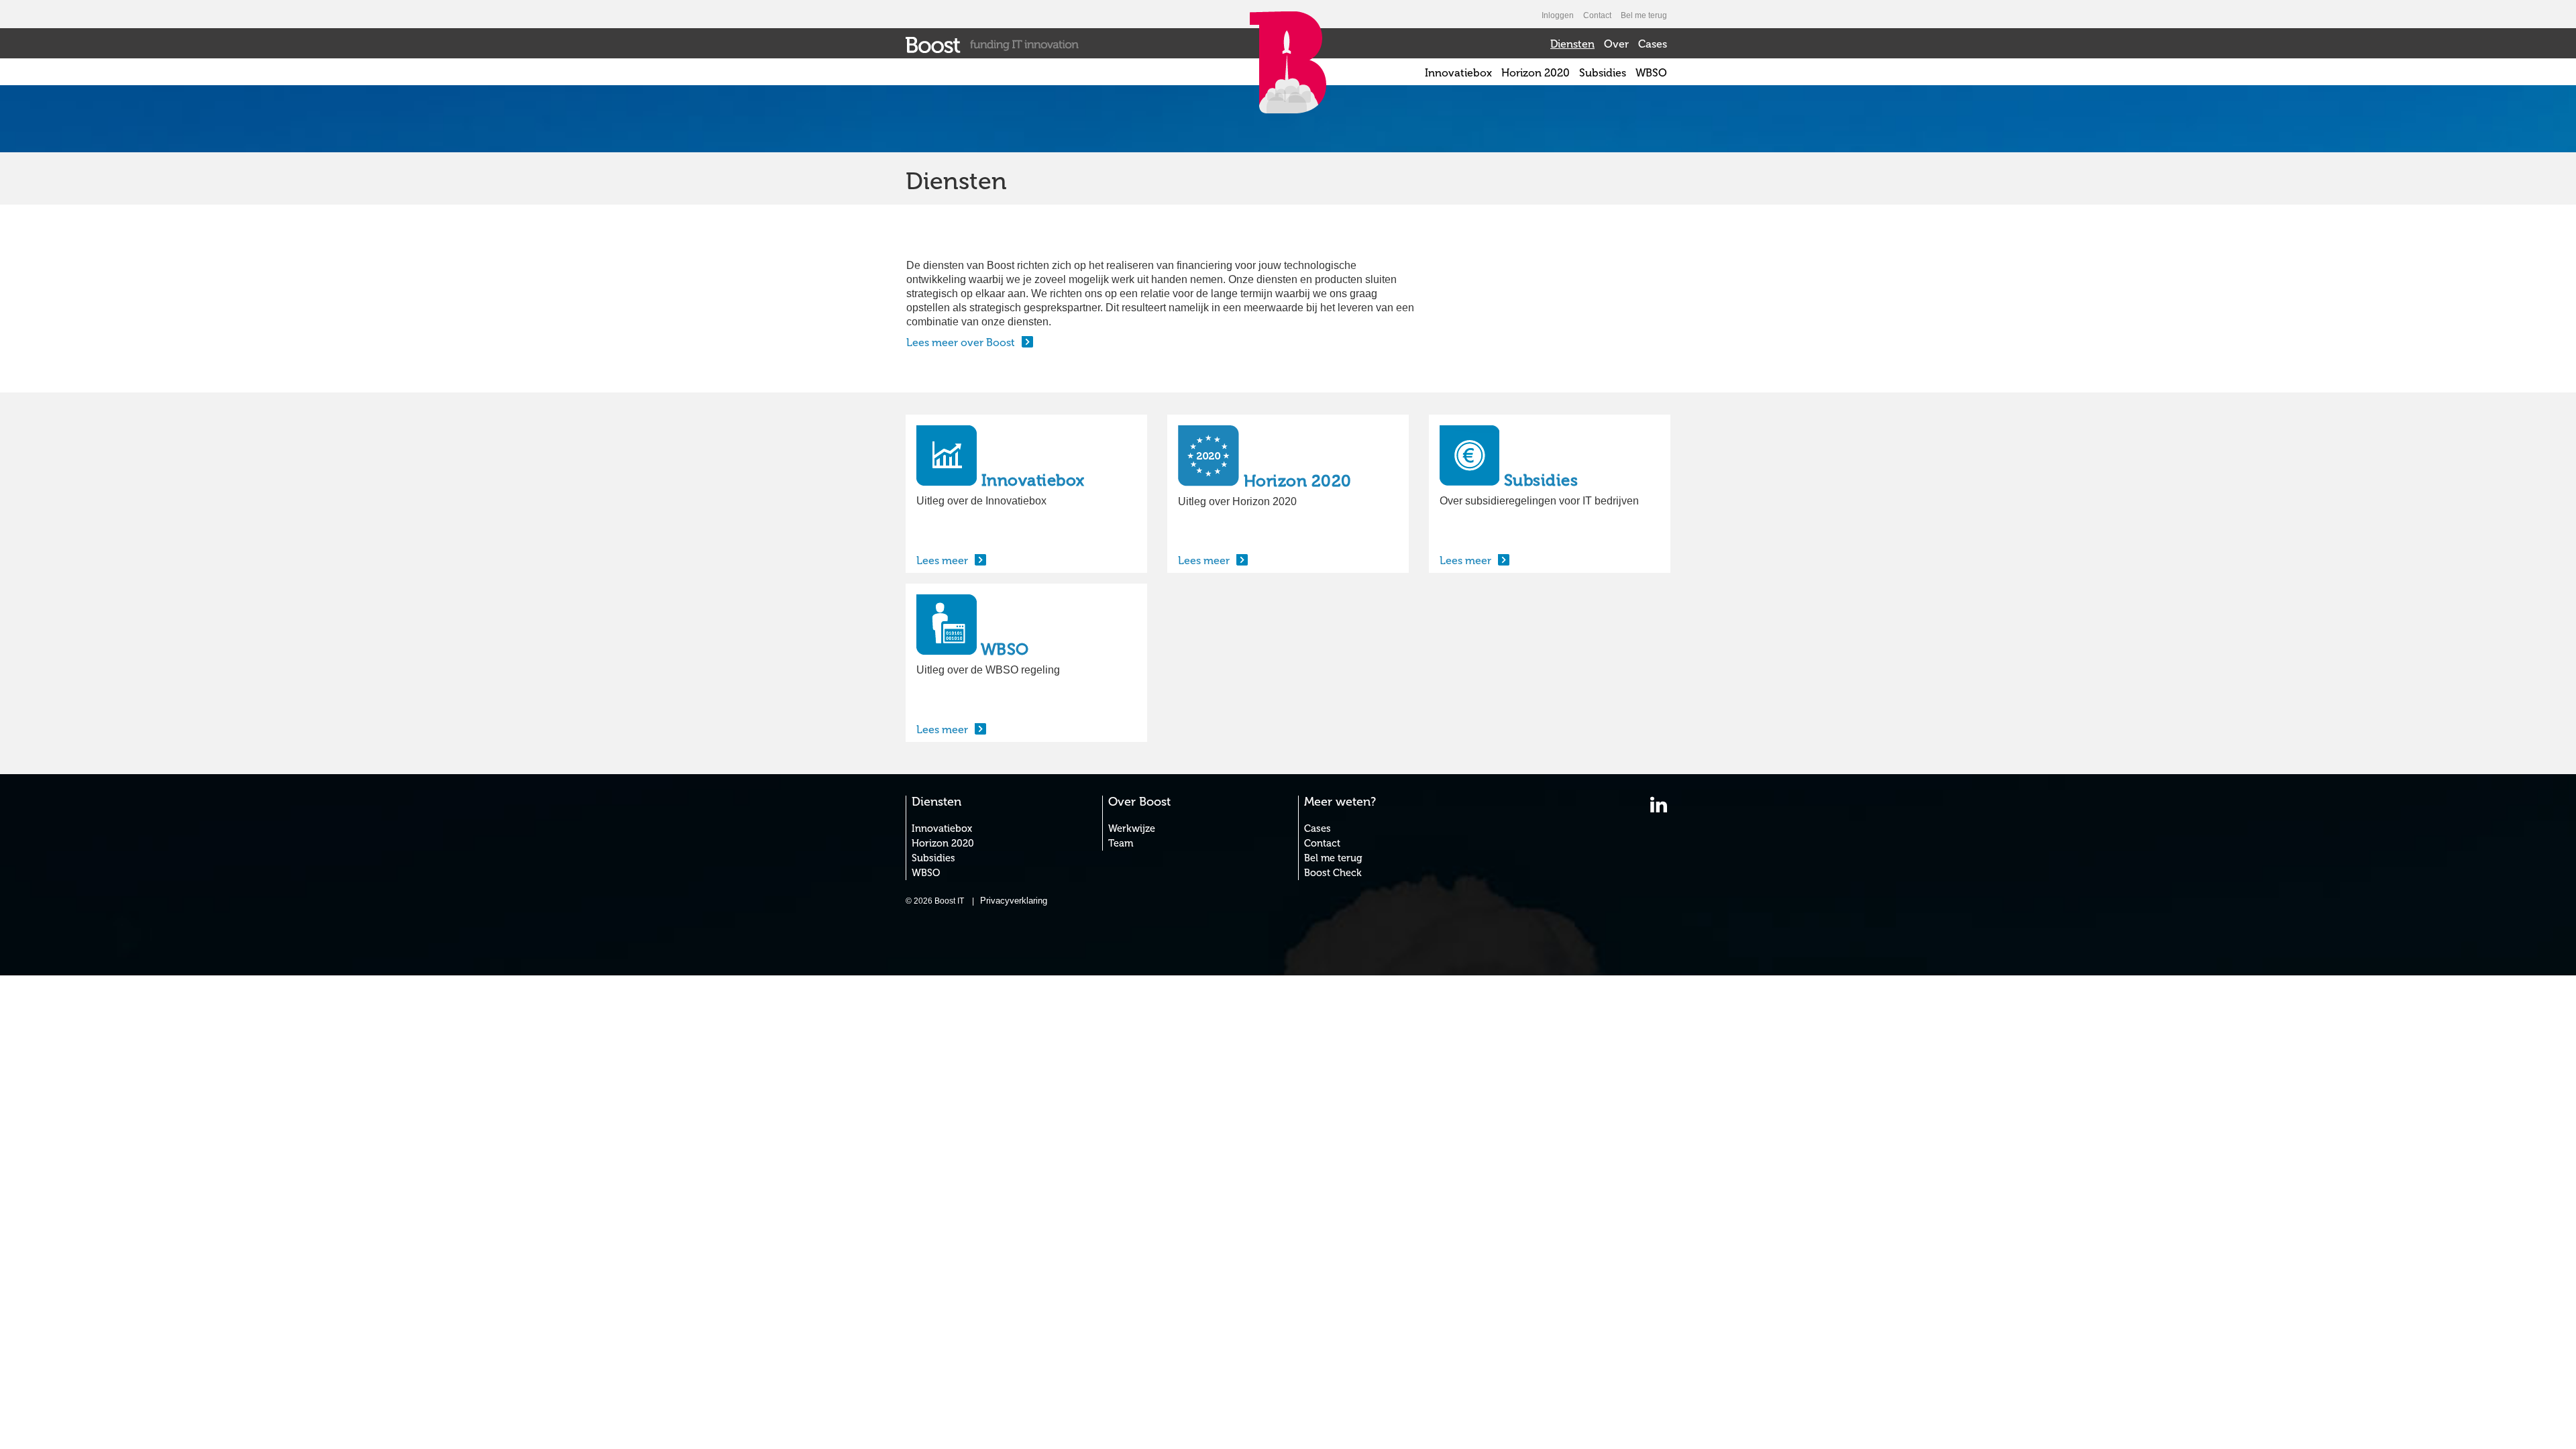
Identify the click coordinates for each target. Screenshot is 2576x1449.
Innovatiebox (1458, 73)
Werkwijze (1132, 828)
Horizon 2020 (1536, 73)
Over (1616, 44)
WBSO (1651, 73)
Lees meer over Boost (961, 342)
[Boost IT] (992, 44)
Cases (1653, 44)
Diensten (1572, 44)
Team (1121, 843)
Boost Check (1333, 873)
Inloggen (1558, 15)
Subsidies (1603, 73)
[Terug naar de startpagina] (1288, 92)
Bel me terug (1644, 15)
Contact (1597, 15)
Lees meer (942, 560)
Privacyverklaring (1014, 901)
